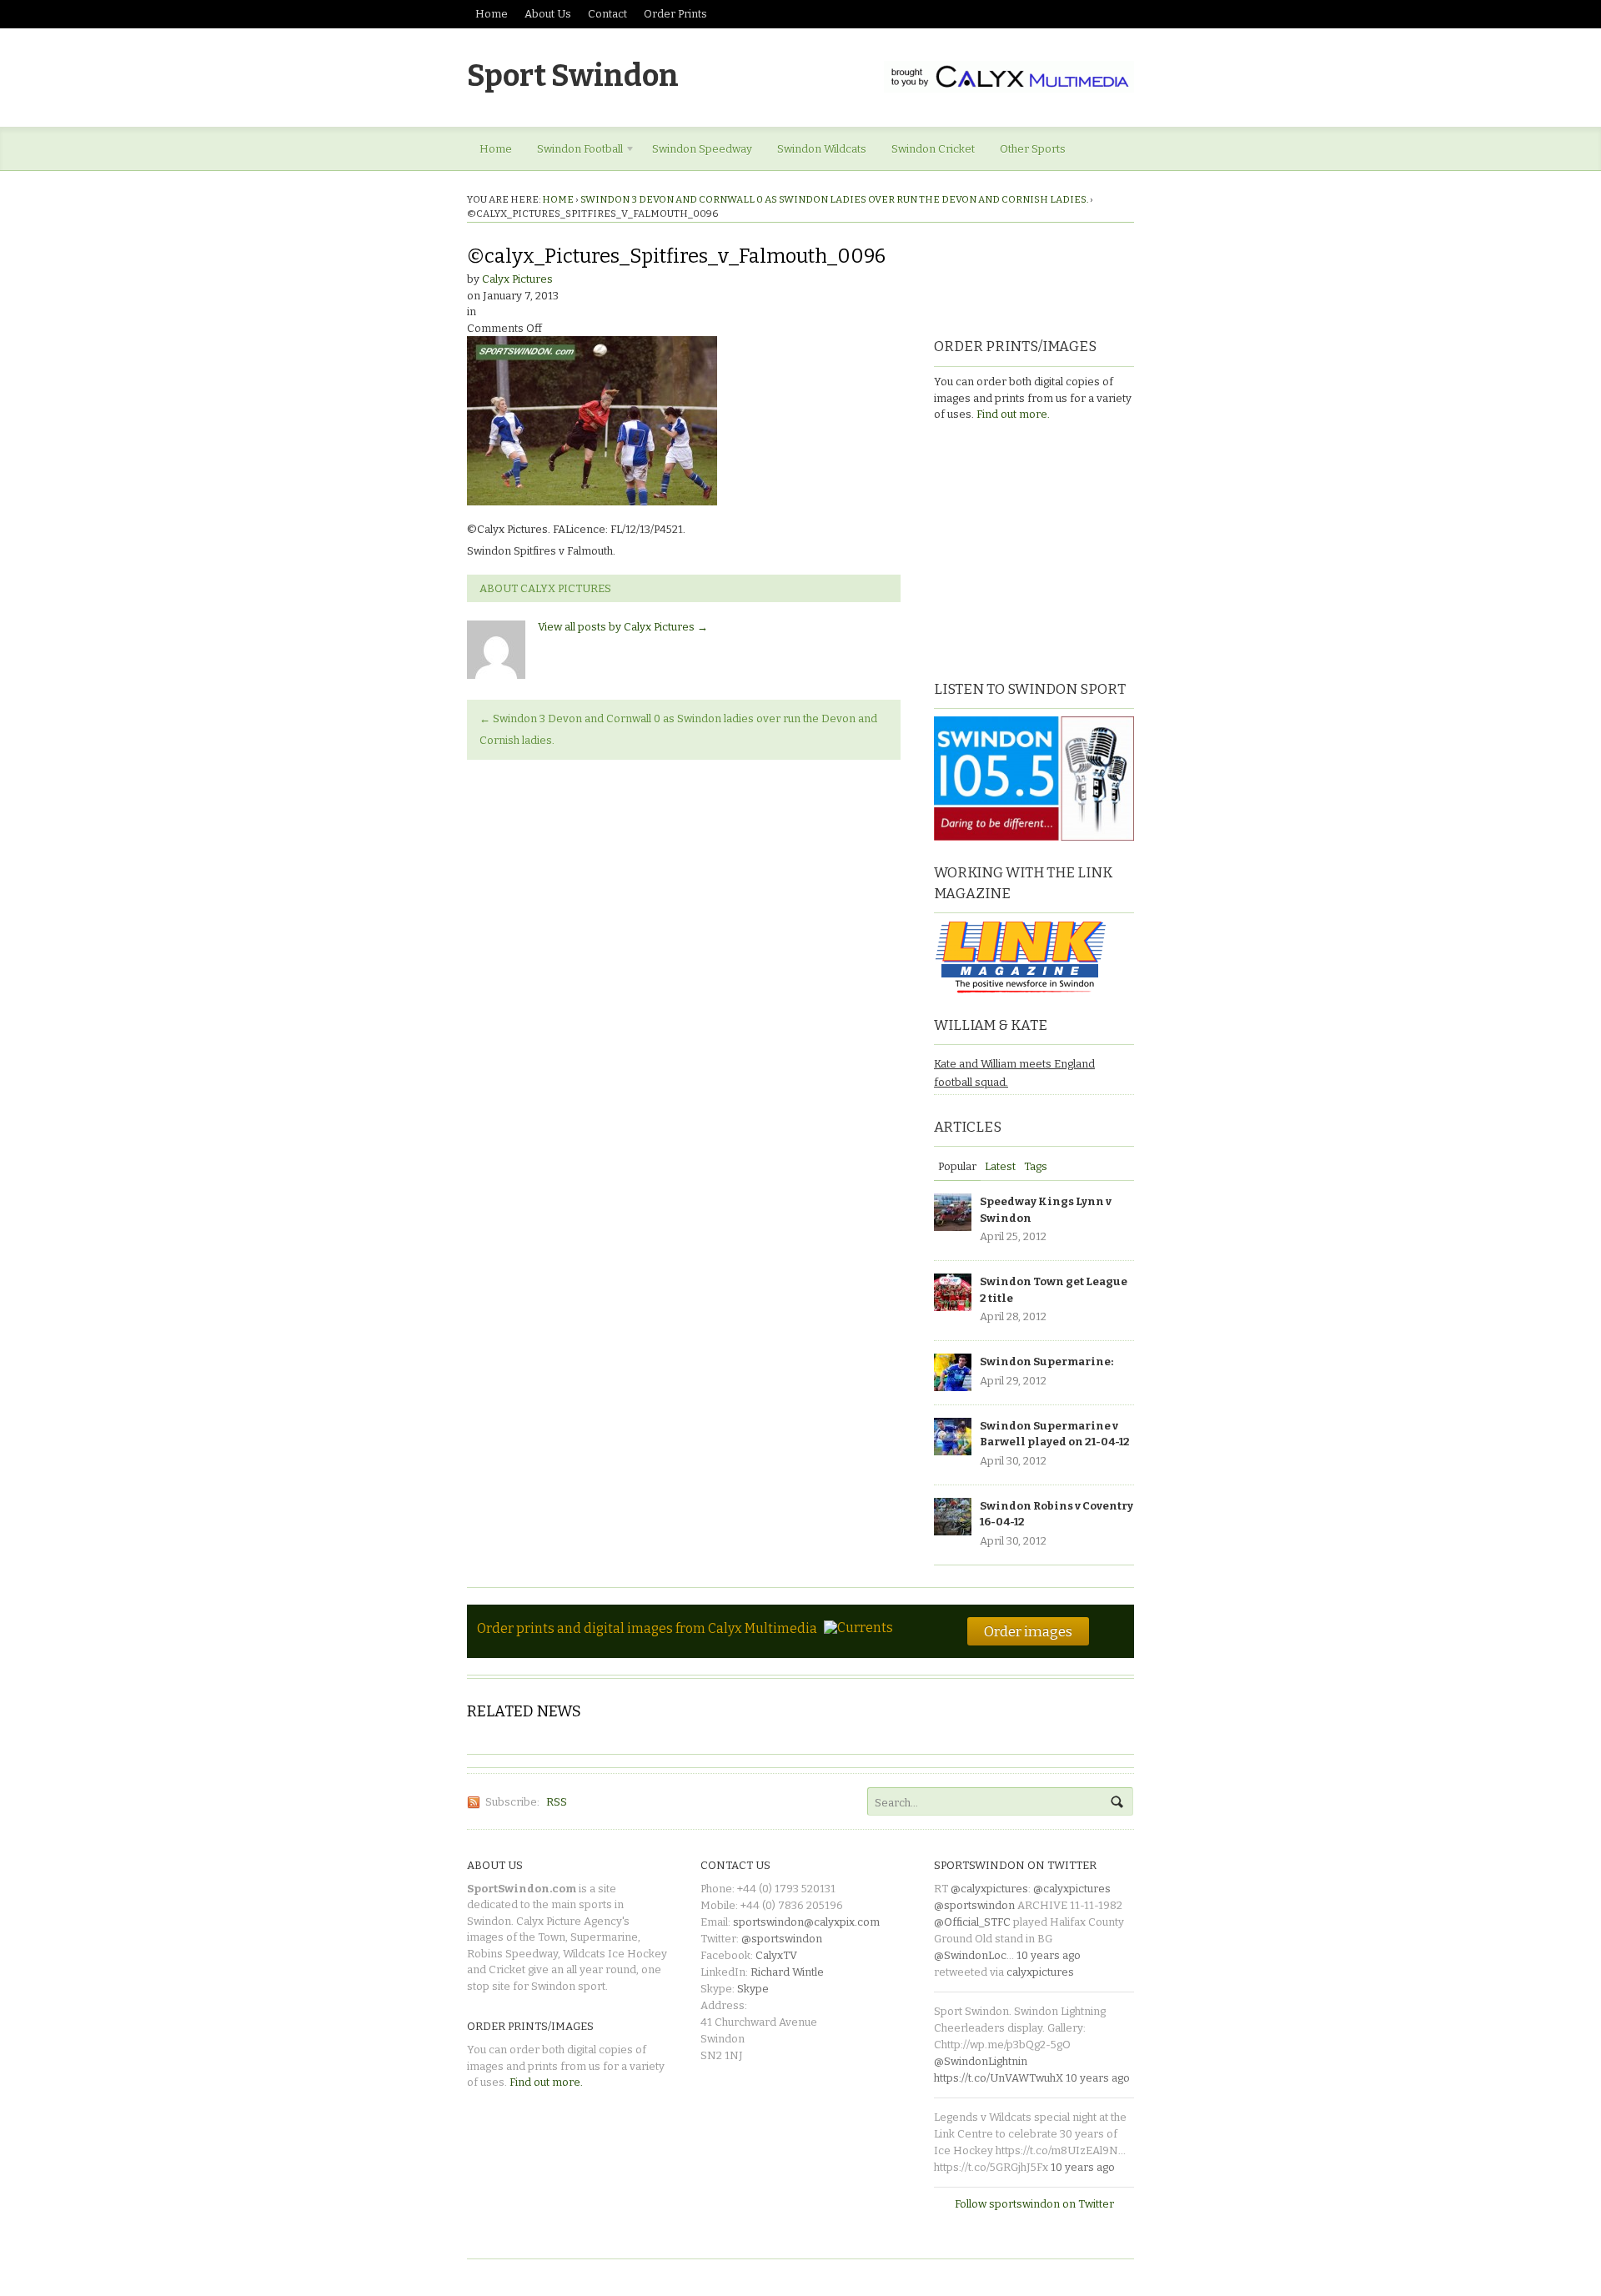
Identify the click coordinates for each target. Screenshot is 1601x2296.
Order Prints (675, 14)
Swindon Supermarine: (1046, 1362)
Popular (957, 1166)
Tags (1036, 1166)
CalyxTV (776, 1955)
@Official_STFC (972, 1922)
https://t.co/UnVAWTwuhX (999, 2078)
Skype (753, 1989)
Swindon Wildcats (822, 149)
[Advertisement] (1038, 549)
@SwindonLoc (970, 1955)
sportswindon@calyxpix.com (806, 1922)
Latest (1000, 1166)
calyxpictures (1040, 1972)
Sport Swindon (573, 76)
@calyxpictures (989, 1889)
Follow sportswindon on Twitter (1034, 2204)
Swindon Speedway (702, 149)
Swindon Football (574, 152)
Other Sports (1033, 149)
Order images (1028, 1631)
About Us (548, 14)
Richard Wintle (787, 1972)
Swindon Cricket (933, 149)
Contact (607, 14)
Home (492, 14)
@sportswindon (782, 1939)
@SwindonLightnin (981, 2061)
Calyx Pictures (517, 279)
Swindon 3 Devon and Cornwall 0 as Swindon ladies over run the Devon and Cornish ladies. (834, 199)
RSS (557, 1802)
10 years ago (1049, 1955)
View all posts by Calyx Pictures (623, 627)
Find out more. (1013, 414)
